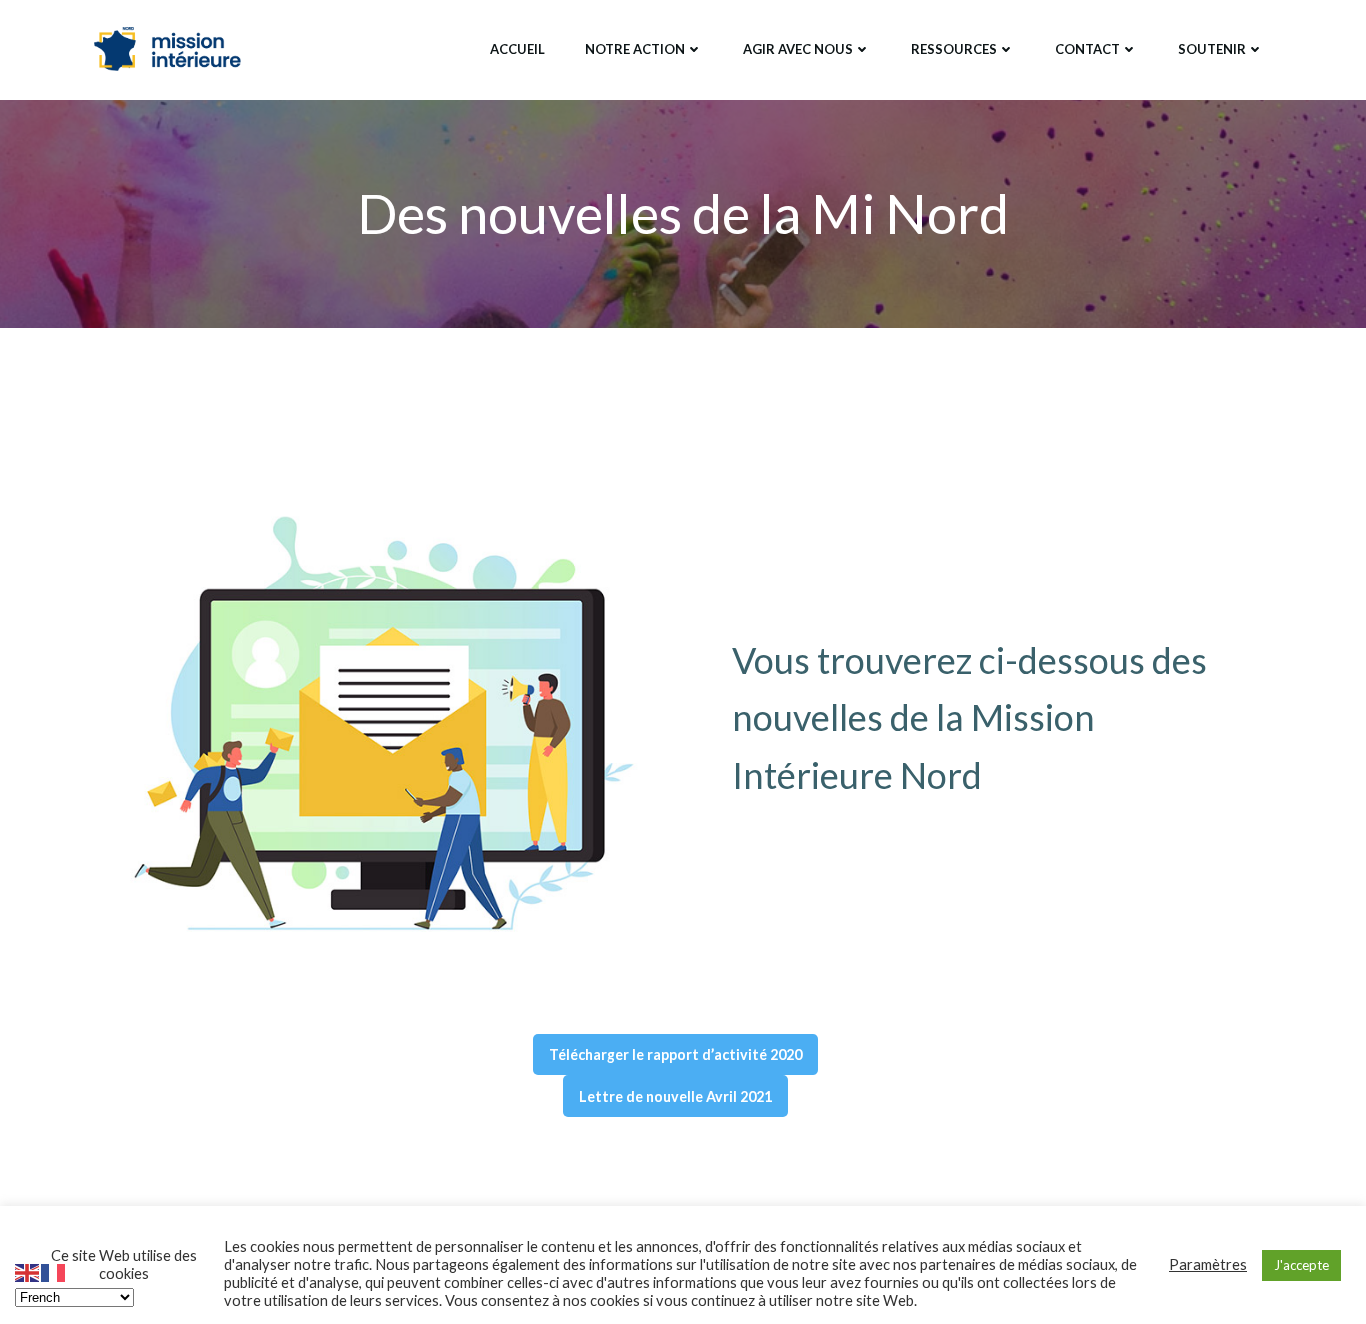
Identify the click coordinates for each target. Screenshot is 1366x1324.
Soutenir (1212, 49)
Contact (1087, 49)
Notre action (635, 49)
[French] (54, 1270)
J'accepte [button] (1301, 1265)
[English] (28, 1270)
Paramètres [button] (1208, 1264)
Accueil (517, 49)
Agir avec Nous (798, 49)
